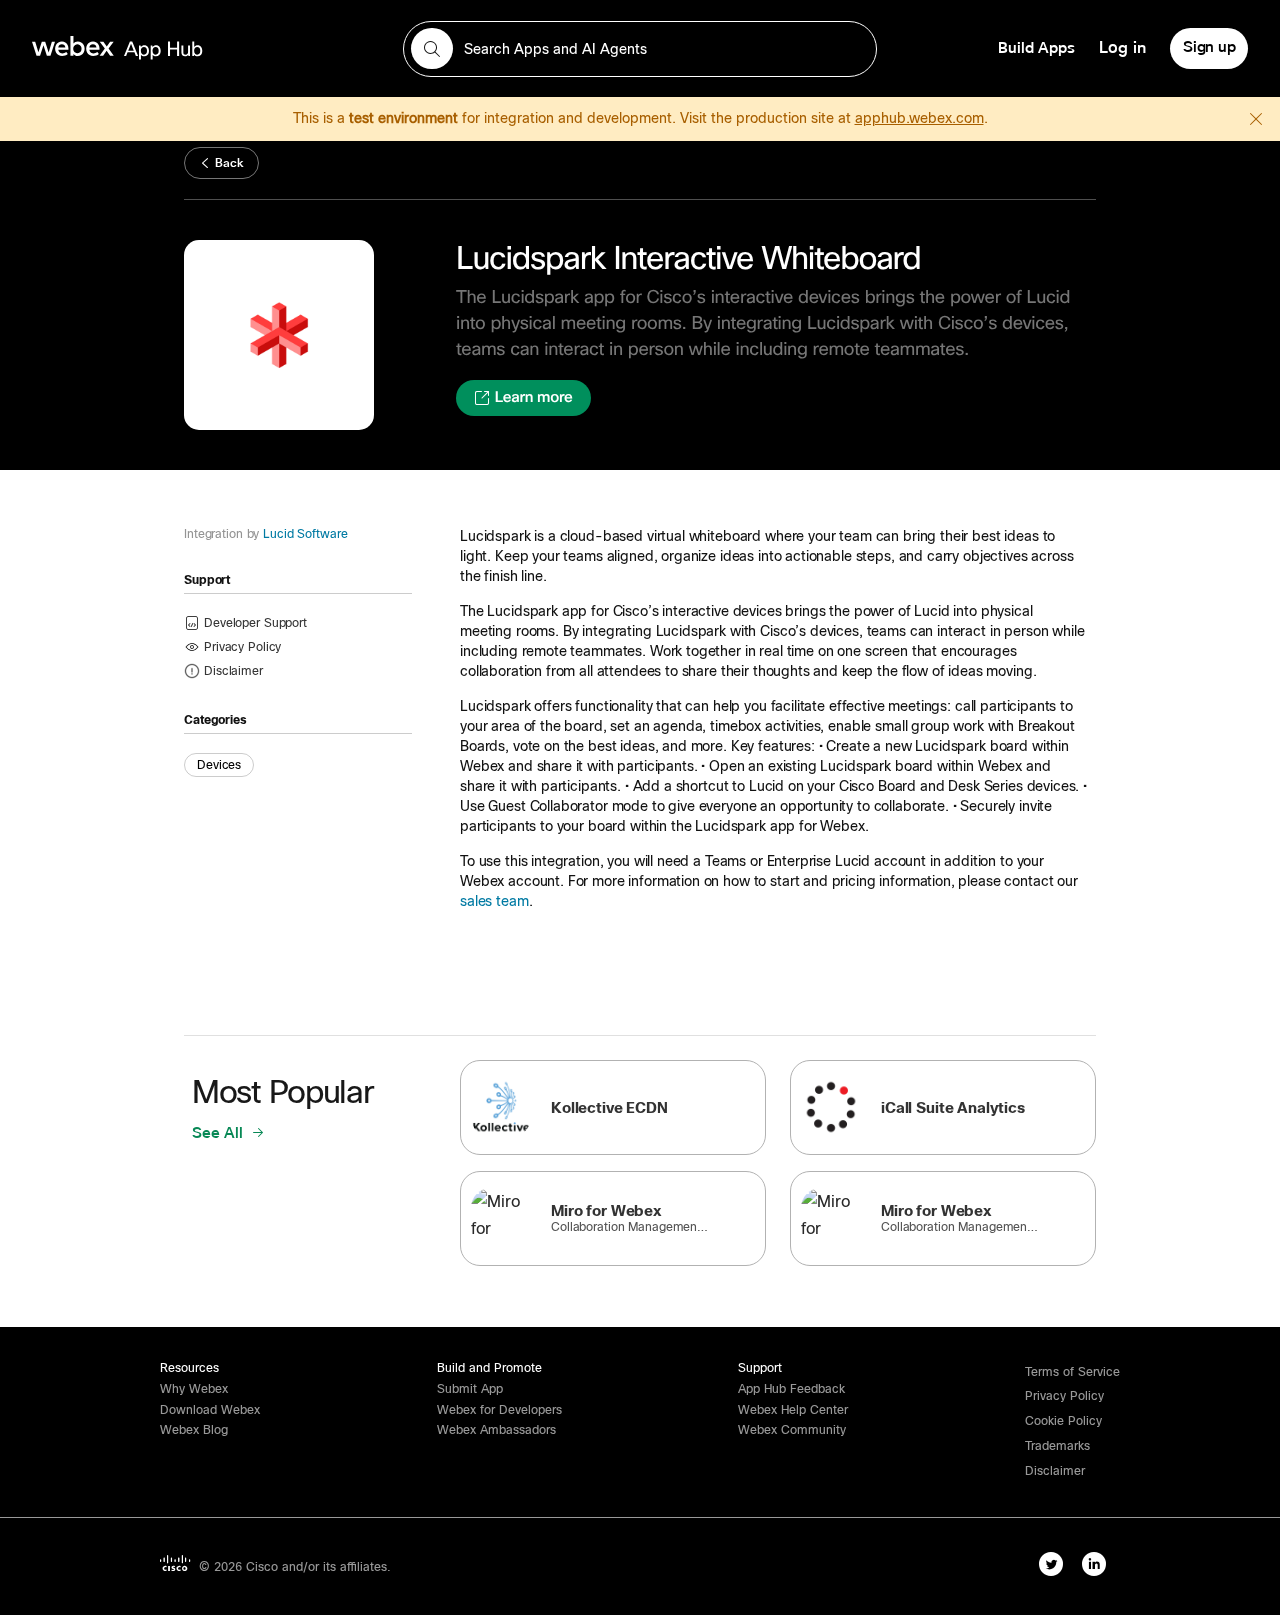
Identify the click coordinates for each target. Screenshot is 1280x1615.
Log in (1122, 48)
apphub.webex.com (919, 118)
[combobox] (640, 49)
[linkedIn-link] (1094, 1564)
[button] (233, 670)
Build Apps (1036, 48)
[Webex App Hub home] (205, 48)
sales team (494, 901)
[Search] (432, 49)
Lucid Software (305, 534)
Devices (219, 765)
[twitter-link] (1051, 1564)
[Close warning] (1256, 119)
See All (219, 1133)
